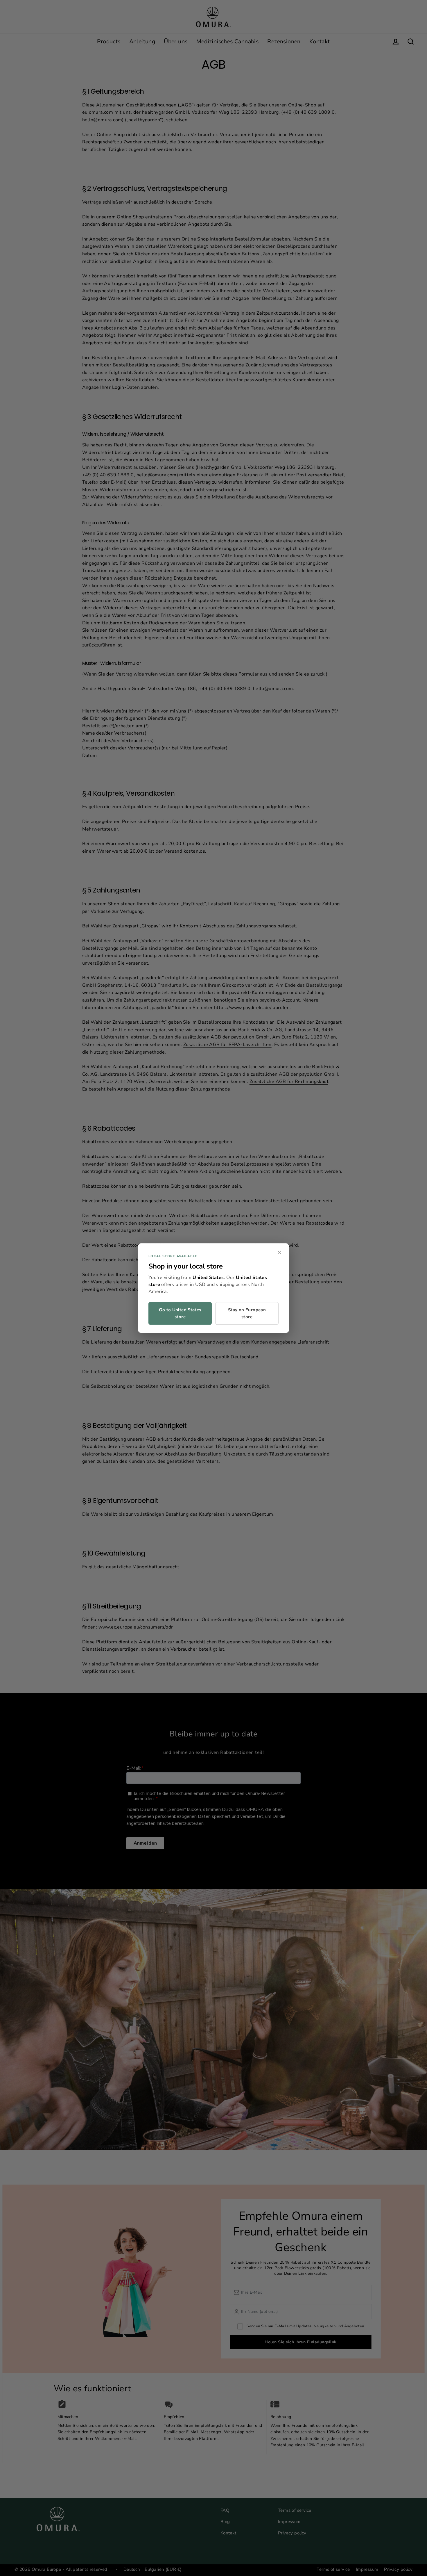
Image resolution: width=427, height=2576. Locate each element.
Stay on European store (247, 1313)
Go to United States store (180, 1313)
